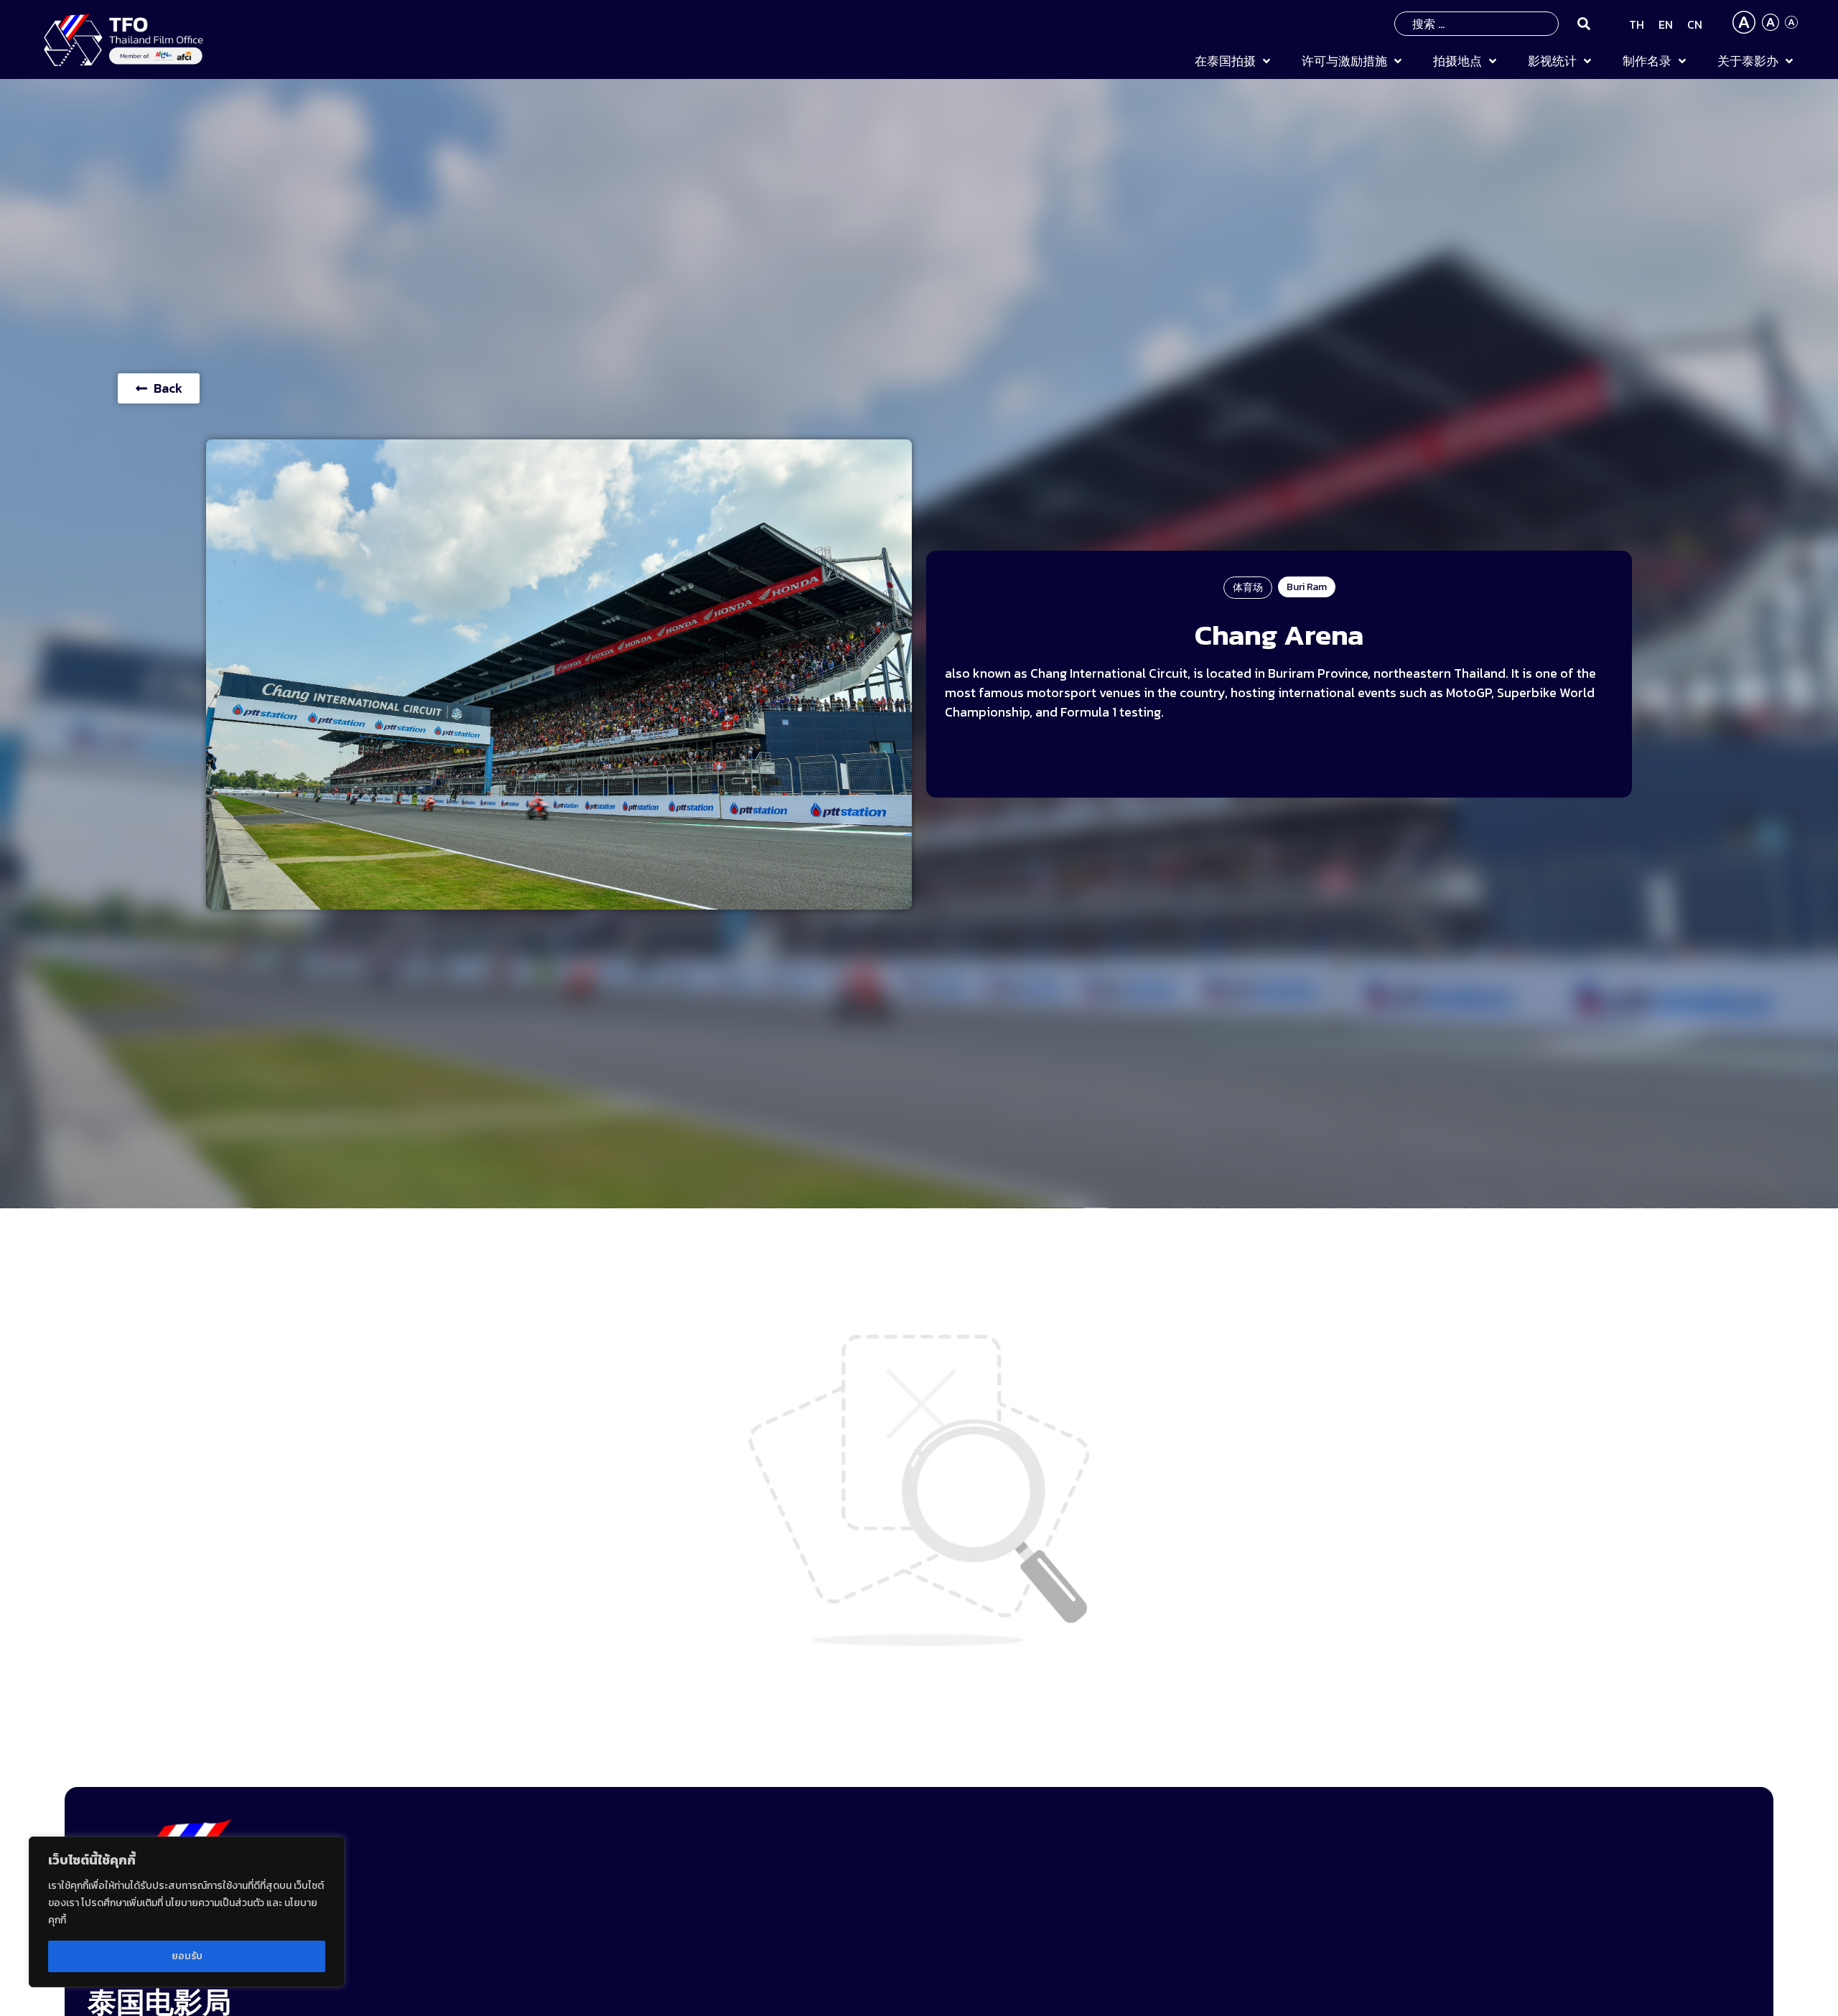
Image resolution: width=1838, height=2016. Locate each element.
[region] (187, 1912)
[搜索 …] (1477, 24)
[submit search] (1584, 24)
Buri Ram (1307, 587)
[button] (1234, 62)
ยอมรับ (187, 1956)
